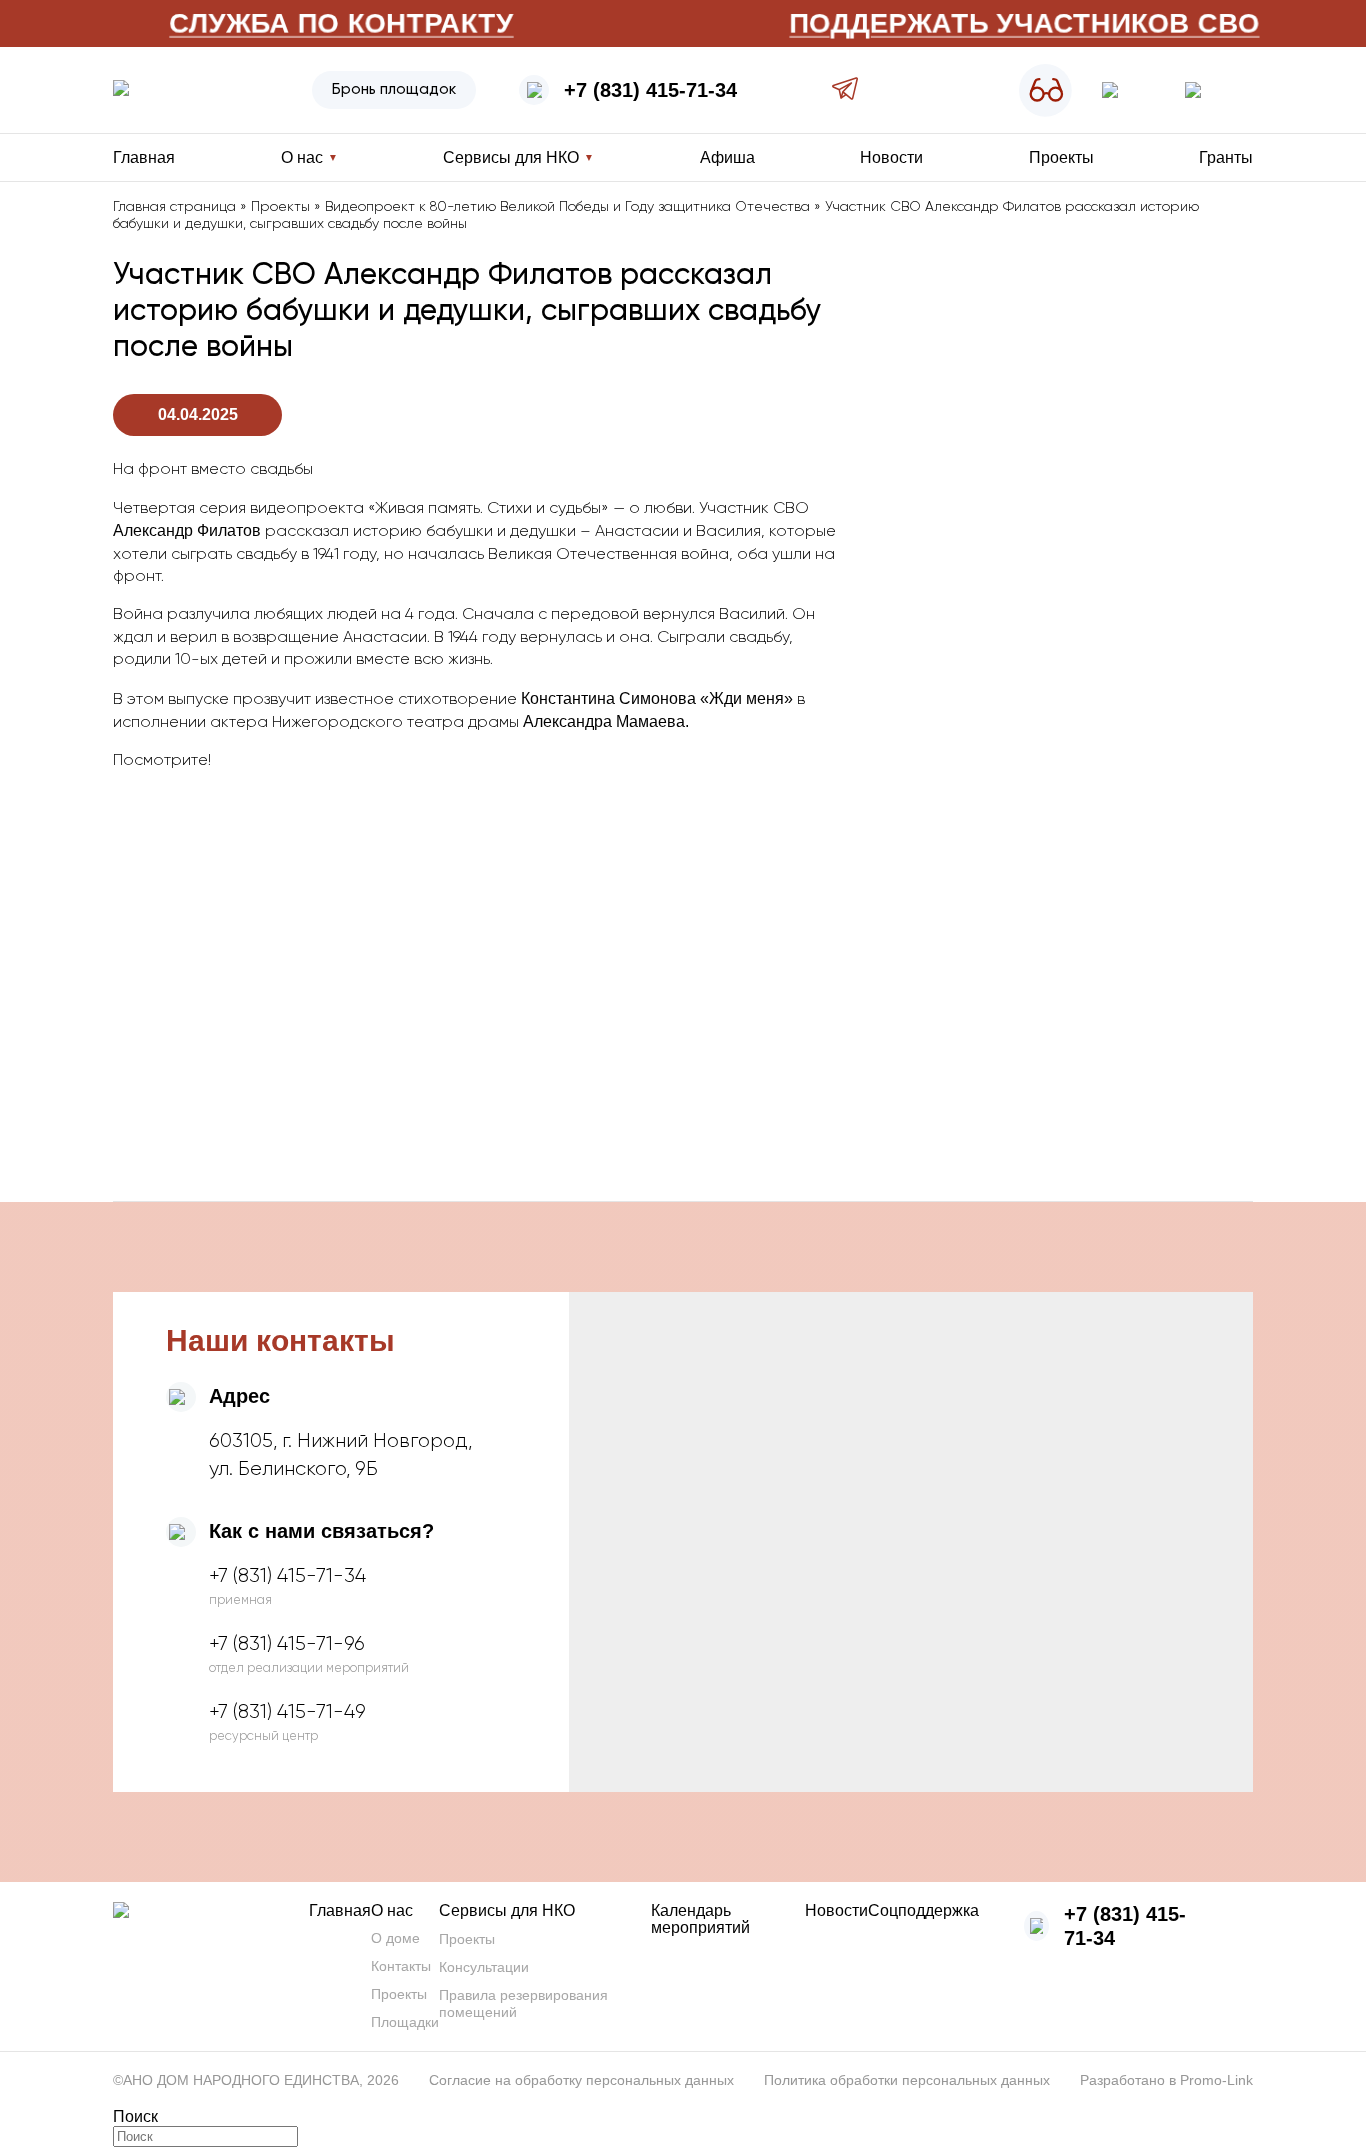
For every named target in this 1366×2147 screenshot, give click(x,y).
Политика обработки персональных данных (907, 2080)
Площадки (405, 2022)
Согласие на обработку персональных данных (581, 2080)
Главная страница (174, 207)
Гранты (1226, 157)
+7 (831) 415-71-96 (287, 1644)
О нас (392, 1910)
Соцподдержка (923, 1910)
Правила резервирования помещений (523, 2003)
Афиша (727, 157)
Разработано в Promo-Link (1166, 2080)
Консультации (484, 1967)
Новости (891, 157)
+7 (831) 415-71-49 (287, 1712)
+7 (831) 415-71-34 (650, 90)
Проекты (1061, 157)
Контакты (401, 1966)
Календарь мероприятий (700, 1919)
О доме (395, 1938)
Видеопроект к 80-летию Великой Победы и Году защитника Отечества (567, 207)
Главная (144, 157)
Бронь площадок (394, 89)
